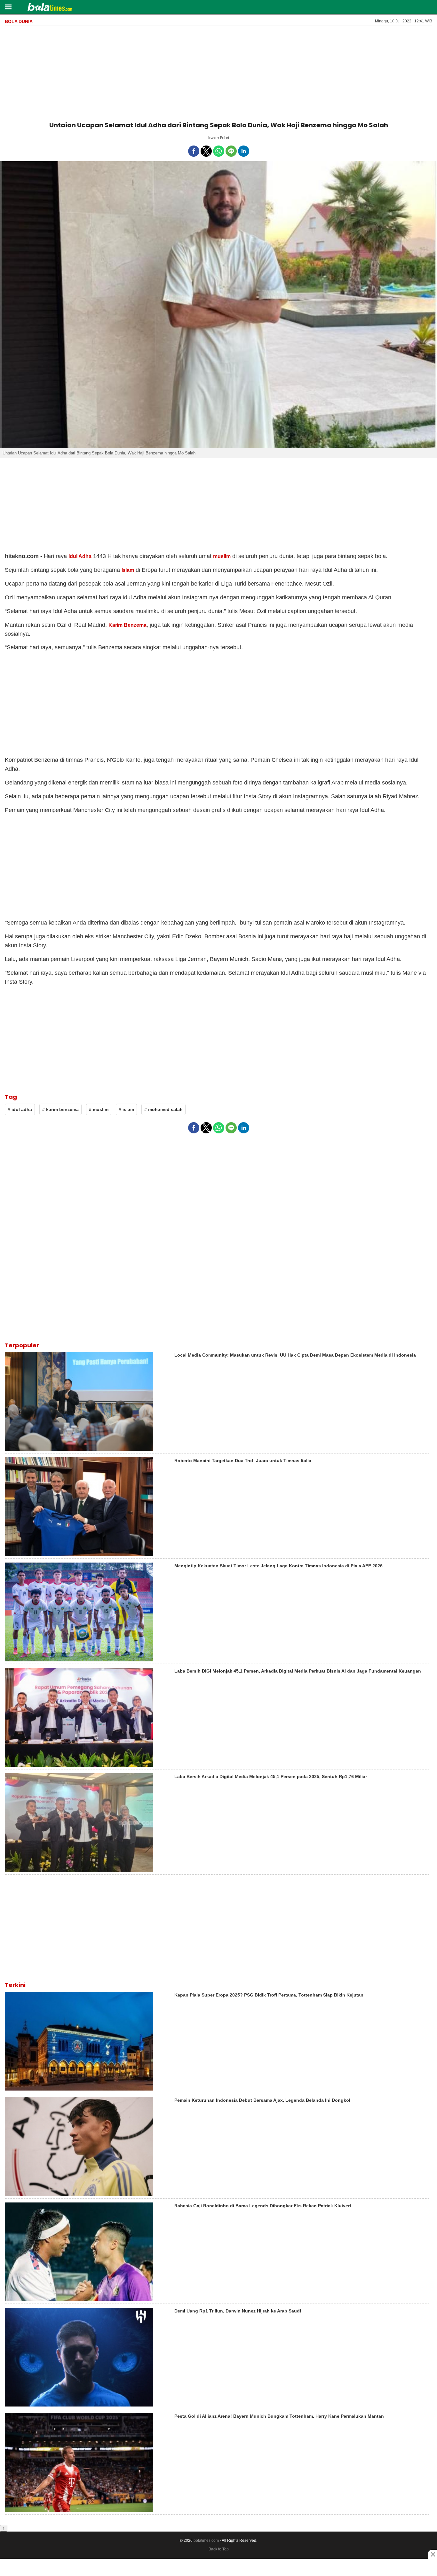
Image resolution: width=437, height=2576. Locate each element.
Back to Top (219, 2549)
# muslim (99, 1109)
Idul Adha (80, 556)
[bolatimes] (50, 8)
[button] (8, 7)
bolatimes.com (206, 2541)
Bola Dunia (19, 21)
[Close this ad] (433, 2554)
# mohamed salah (163, 1109)
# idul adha (20, 1109)
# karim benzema (60, 1109)
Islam (128, 570)
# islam (126, 1109)
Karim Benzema (128, 625)
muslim (222, 556)
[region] (219, 72)
